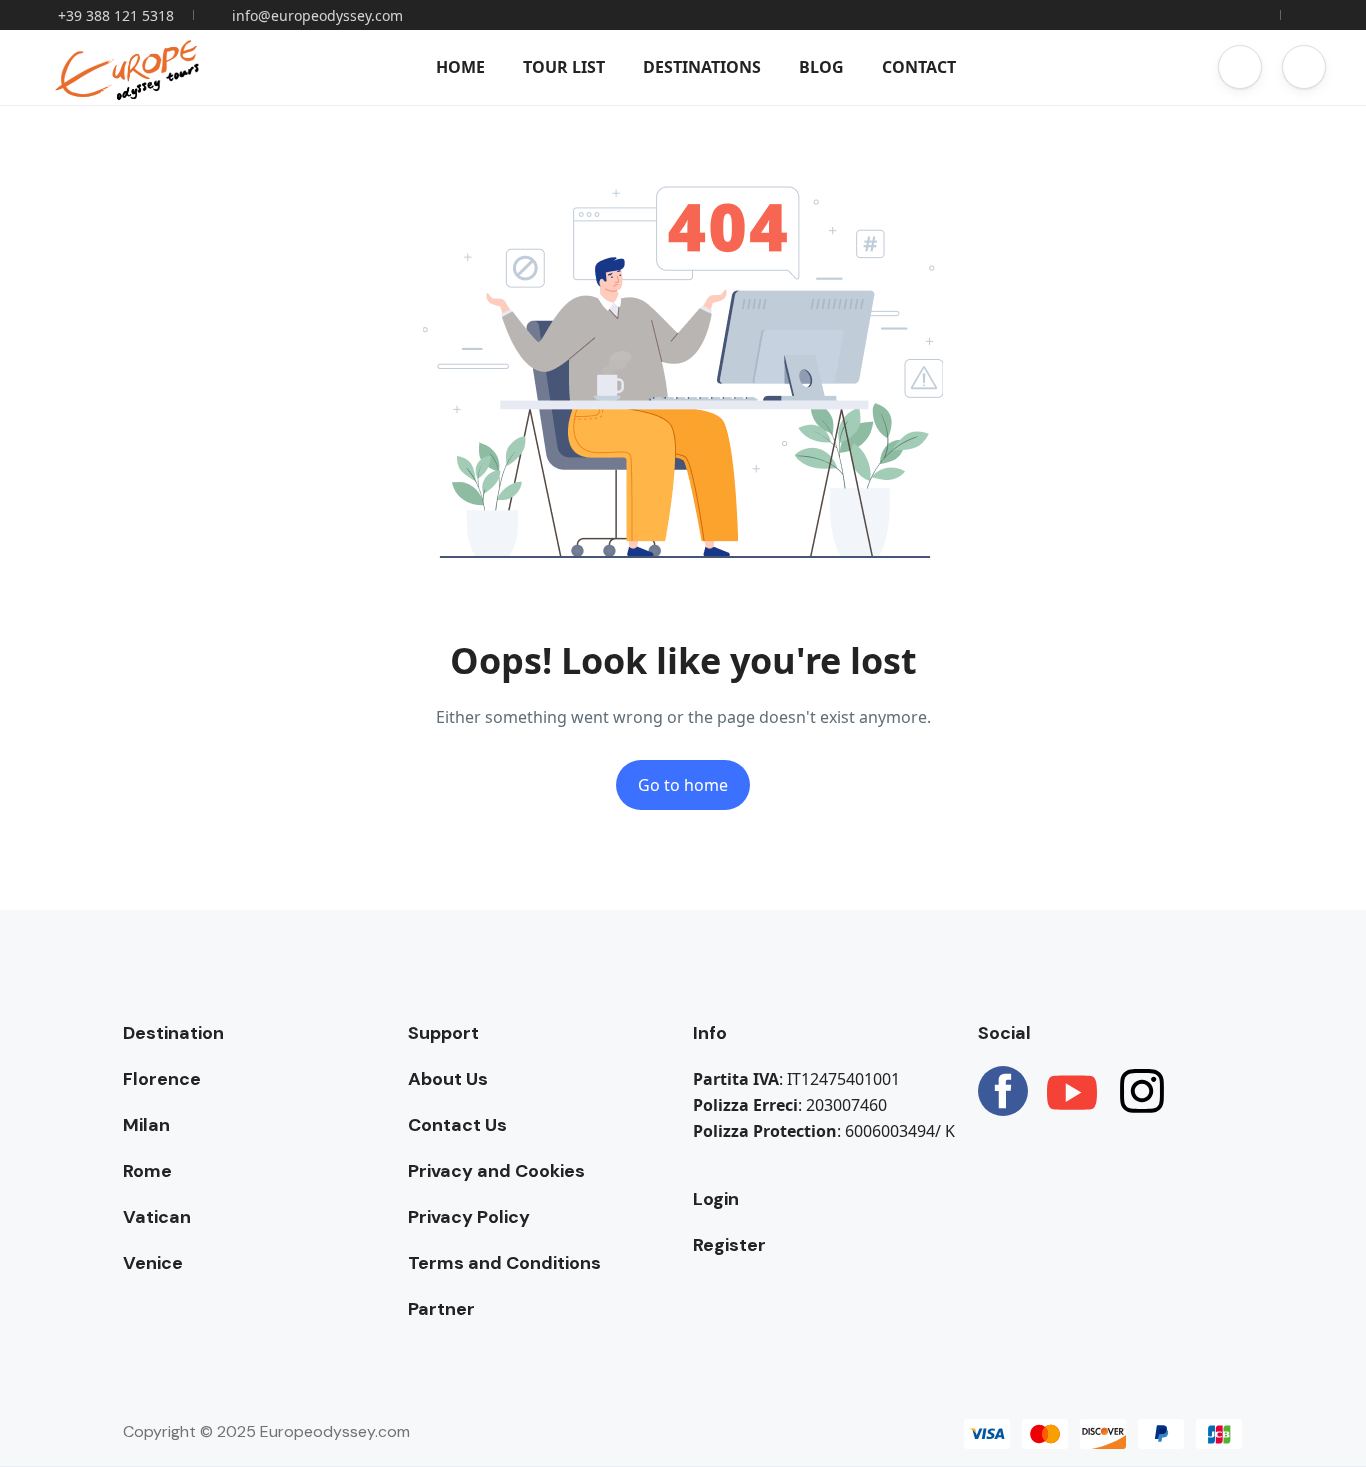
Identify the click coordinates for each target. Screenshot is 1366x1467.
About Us (448, 1079)
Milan (146, 1125)
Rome (147, 1171)
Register (729, 1245)
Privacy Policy (469, 1217)
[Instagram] (1142, 1091)
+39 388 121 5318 (116, 15)
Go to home (683, 785)
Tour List (564, 67)
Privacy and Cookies (496, 1171)
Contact (919, 67)
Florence (162, 1079)
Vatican (157, 1217)
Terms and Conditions (504, 1263)
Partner (441, 1309)
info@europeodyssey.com (317, 15)
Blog (821, 67)
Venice (153, 1263)
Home (460, 67)
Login (716, 1199)
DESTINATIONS (702, 67)
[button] (1240, 67)
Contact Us (457, 1125)
